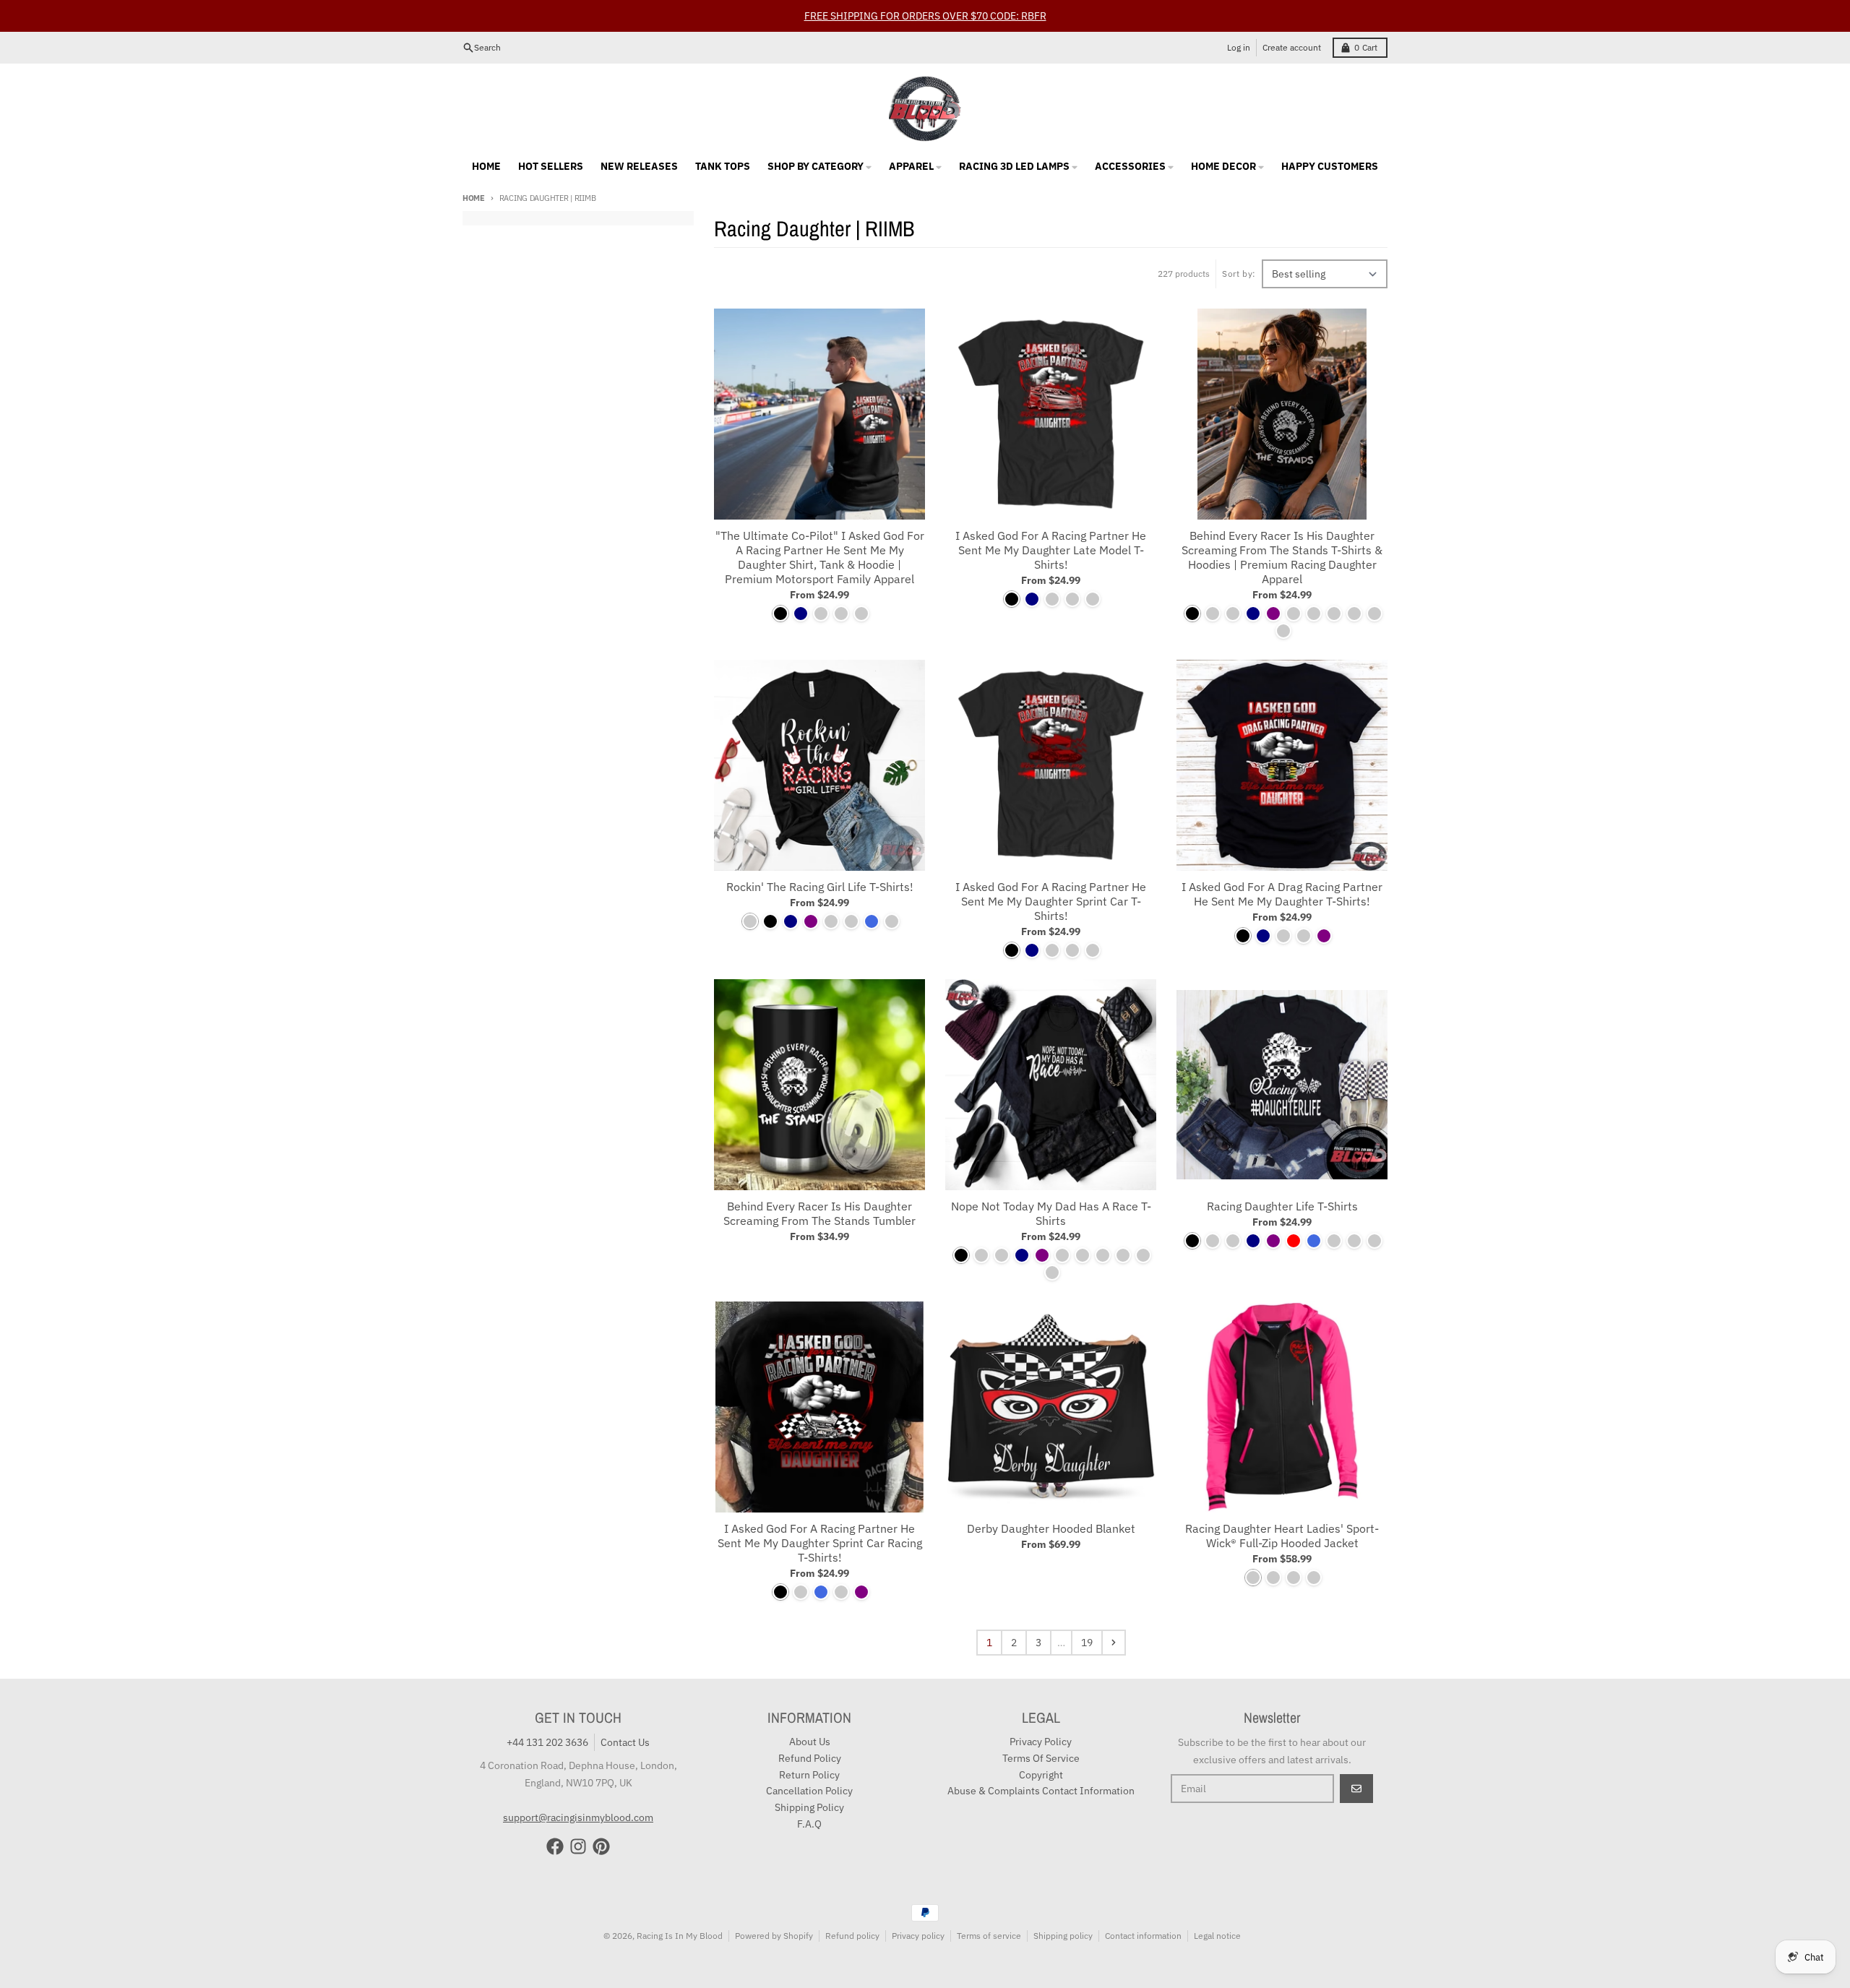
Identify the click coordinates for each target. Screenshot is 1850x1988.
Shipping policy (1063, 1936)
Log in (1239, 47)
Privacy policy (918, 1936)
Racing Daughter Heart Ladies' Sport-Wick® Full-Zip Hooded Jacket (1282, 1536)
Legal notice (1217, 1936)
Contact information (1143, 1936)
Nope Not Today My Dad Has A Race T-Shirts (1051, 1213)
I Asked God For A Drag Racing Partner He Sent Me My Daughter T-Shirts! (1282, 894)
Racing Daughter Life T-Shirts (1282, 1206)
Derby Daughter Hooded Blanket (1051, 1528)
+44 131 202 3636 (547, 1742)
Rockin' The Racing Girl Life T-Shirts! (820, 887)
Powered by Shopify (774, 1936)
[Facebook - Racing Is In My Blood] (555, 1846)
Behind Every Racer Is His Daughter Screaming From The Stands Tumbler (819, 1213)
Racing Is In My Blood (680, 1936)
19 (1087, 1643)
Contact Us (625, 1742)
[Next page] (1114, 1643)
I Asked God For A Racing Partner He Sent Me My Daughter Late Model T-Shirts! (1051, 550)
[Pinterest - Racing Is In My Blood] (601, 1846)
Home (474, 198)
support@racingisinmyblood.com (578, 1817)
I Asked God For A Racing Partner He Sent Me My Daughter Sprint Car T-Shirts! (1051, 901)
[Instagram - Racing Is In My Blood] (578, 1846)
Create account (1292, 47)
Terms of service (989, 1936)
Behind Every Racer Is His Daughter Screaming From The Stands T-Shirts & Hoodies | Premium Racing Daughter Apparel (1282, 557)
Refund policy (852, 1936)
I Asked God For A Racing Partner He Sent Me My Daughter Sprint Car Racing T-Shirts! (820, 1543)
